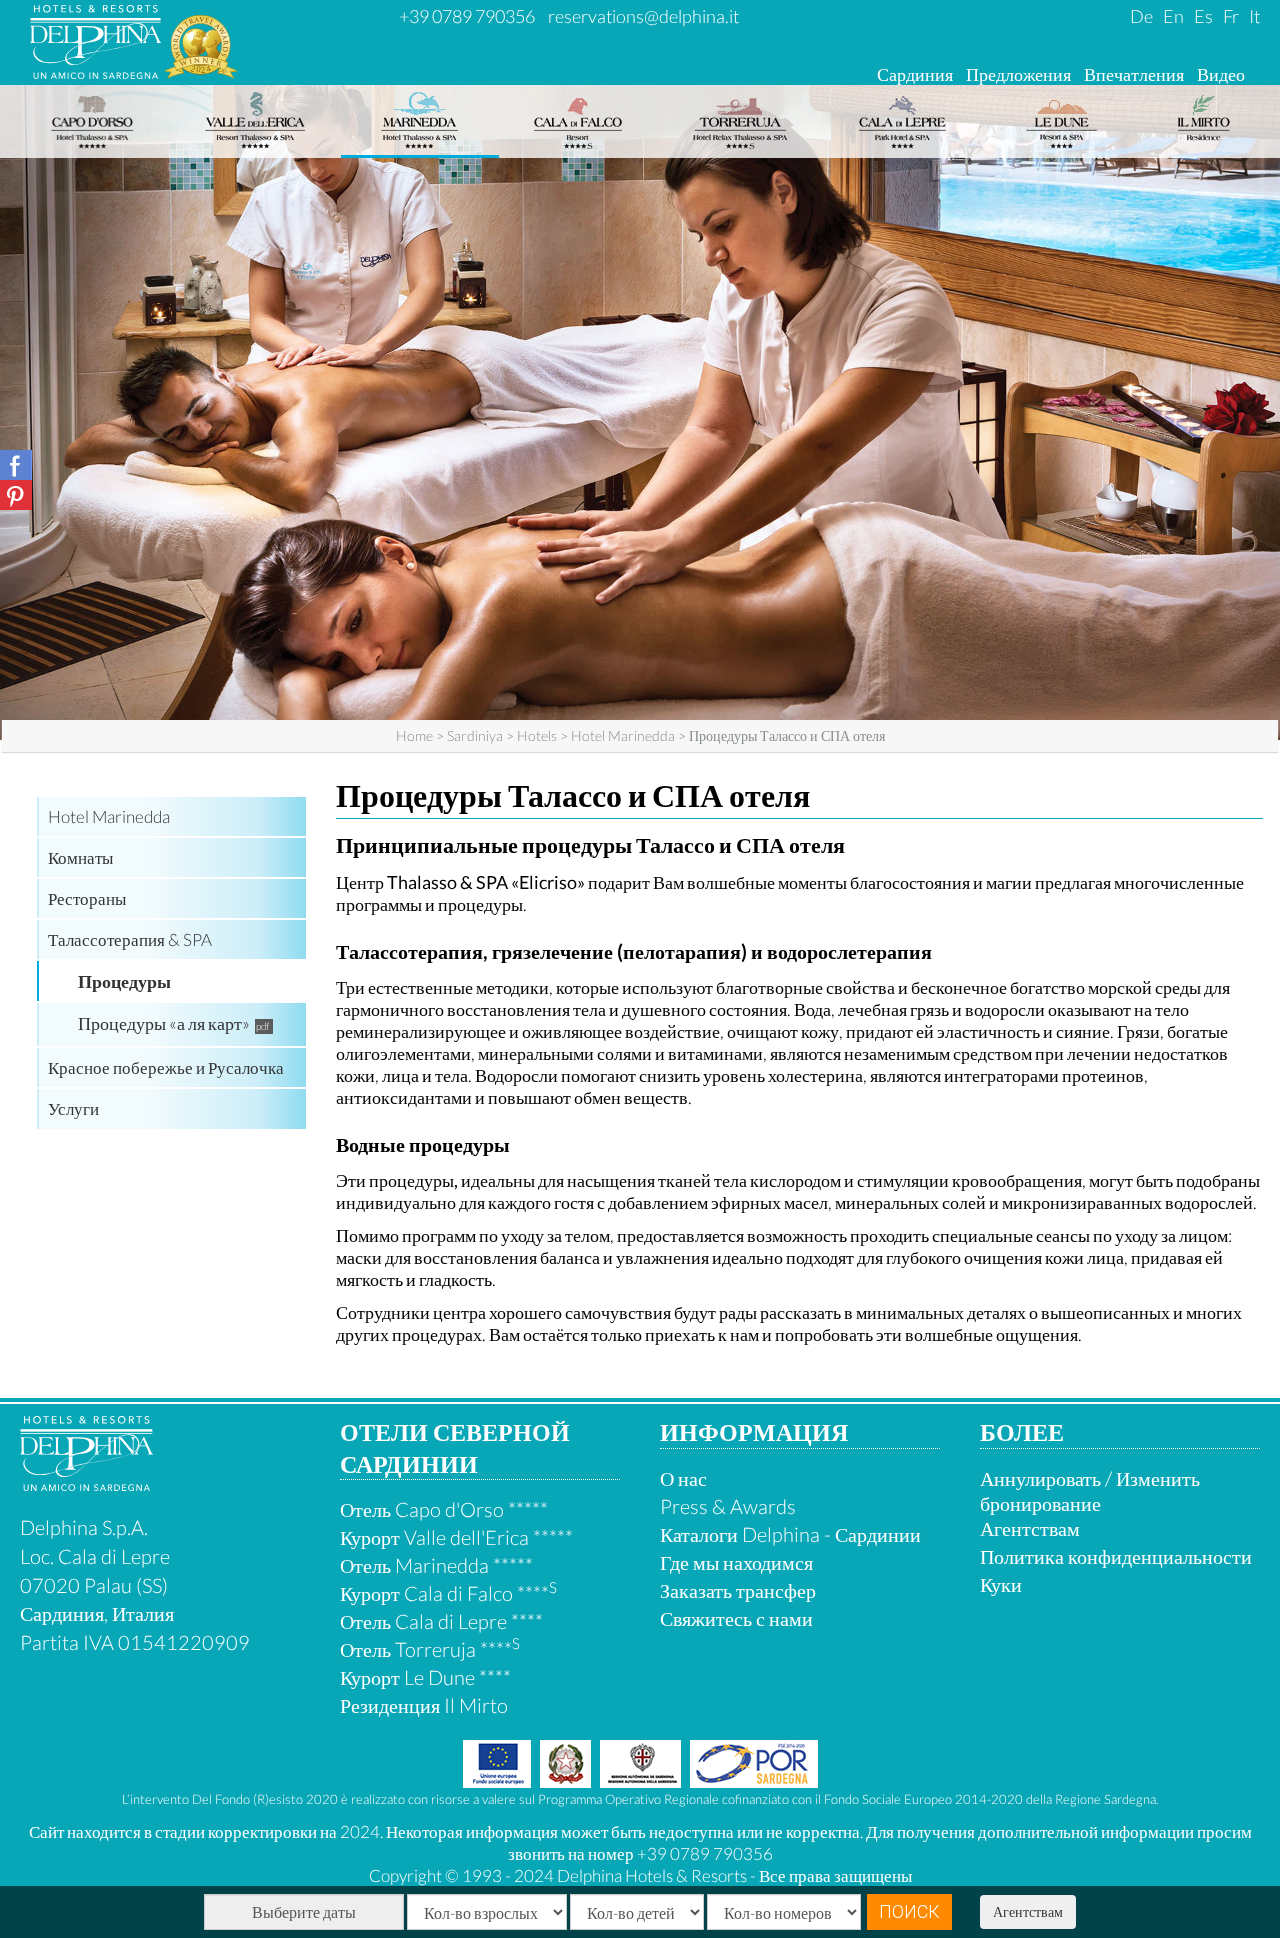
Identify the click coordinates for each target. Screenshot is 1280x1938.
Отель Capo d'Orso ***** (444, 1509)
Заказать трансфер (738, 1590)
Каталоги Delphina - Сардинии (790, 1534)
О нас (683, 1478)
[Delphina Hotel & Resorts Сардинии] (86, 1483)
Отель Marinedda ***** (436, 1565)
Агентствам (1028, 1911)
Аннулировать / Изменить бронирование (1090, 1490)
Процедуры (124, 981)
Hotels (537, 735)
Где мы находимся (736, 1562)
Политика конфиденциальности (1116, 1556)
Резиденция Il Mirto (424, 1705)
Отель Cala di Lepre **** (441, 1621)
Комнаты (80, 857)
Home (414, 735)
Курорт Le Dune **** (425, 1677)
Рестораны (87, 898)
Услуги (73, 1108)
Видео (1221, 74)
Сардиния (915, 74)
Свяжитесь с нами (736, 1618)
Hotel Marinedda (623, 735)
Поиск (909, 1911)
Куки (1001, 1584)
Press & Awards (728, 1506)
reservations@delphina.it (643, 16)
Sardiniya (475, 735)
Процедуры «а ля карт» (164, 1023)
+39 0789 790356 (467, 16)
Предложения (1018, 74)
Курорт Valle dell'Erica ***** (456, 1537)
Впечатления (1134, 74)
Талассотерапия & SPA (130, 939)
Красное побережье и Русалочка (166, 1067)
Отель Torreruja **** (430, 1649)
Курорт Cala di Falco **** (448, 1593)
